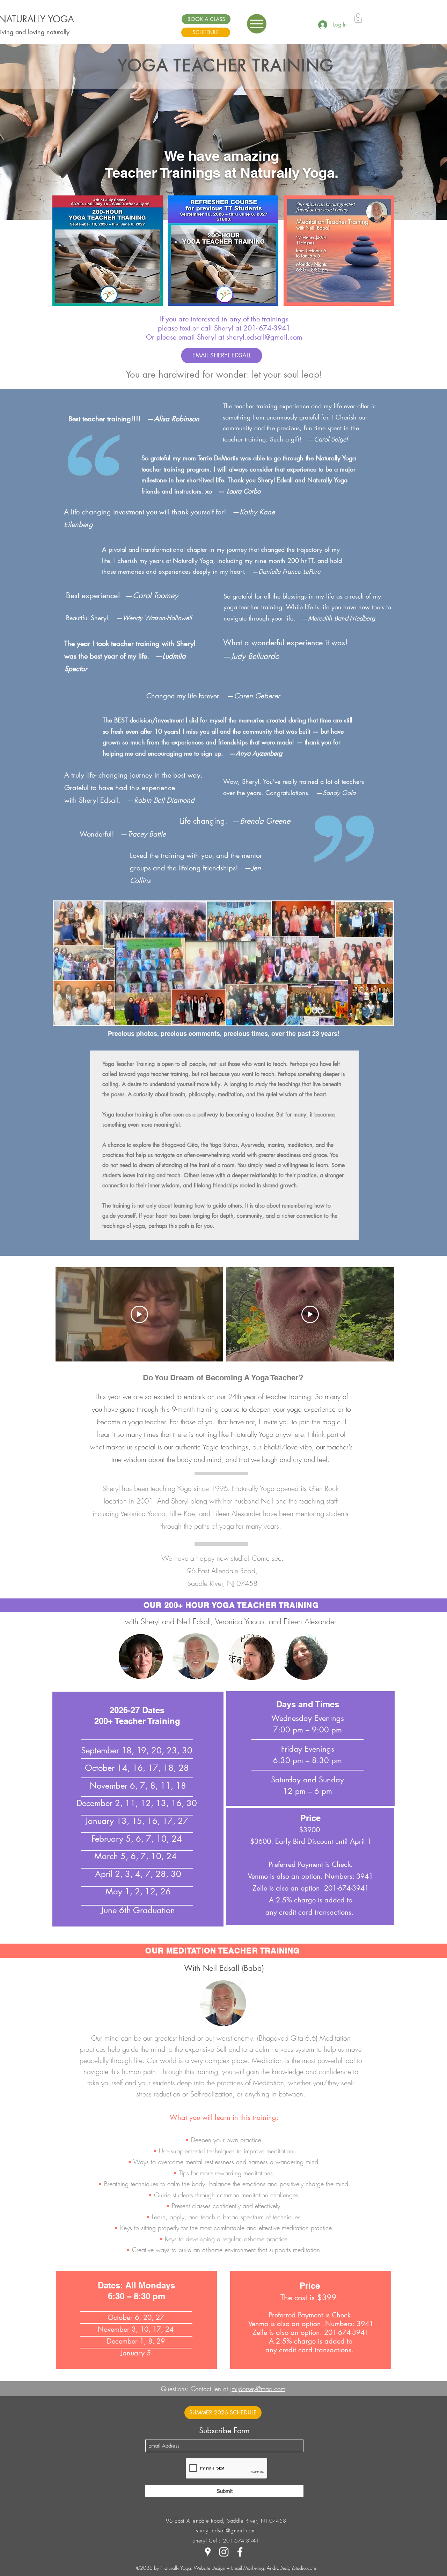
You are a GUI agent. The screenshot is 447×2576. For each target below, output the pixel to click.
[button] (257, 24)
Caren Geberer (257, 696)
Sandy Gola (339, 793)
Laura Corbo (244, 491)
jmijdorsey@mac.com (258, 2389)
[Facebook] (240, 2552)
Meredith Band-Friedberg (342, 618)
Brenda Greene (265, 821)
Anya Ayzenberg (259, 753)
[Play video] (139, 1314)
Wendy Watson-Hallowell (157, 618)
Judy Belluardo (255, 656)
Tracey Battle (147, 834)
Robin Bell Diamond (164, 800)
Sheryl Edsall (99, 800)
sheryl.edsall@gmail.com (264, 337)
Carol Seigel (331, 439)
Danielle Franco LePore (289, 571)
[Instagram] (224, 2552)
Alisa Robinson (177, 419)
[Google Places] (208, 2552)
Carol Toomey (155, 595)
